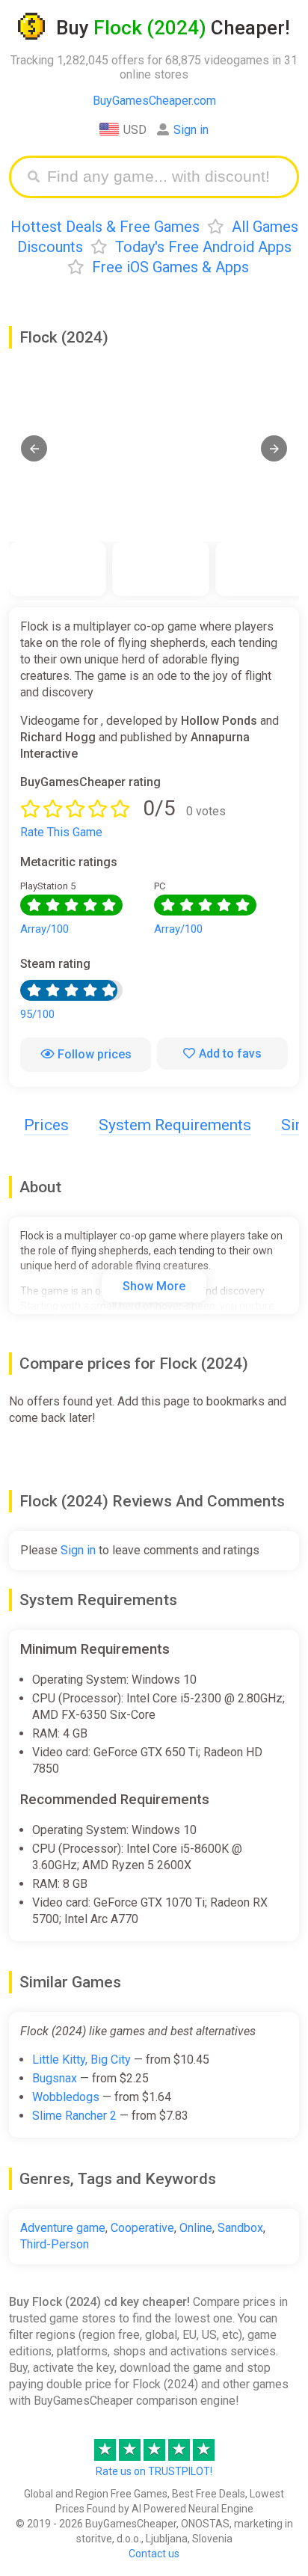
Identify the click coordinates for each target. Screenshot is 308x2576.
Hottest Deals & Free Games (105, 227)
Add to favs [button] (230, 1054)
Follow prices (95, 1054)
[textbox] (165, 177)
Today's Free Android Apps (203, 247)
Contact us (154, 2554)
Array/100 (44, 929)
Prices (46, 1125)
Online (196, 2228)
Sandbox (240, 2228)
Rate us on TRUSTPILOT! (154, 2471)
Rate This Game (61, 832)
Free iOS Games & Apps (170, 267)
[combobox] (165, 177)
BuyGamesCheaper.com (154, 101)
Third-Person (55, 2244)
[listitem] (58, 569)
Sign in (191, 130)
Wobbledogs (66, 2097)
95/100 (37, 1014)
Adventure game (63, 2228)
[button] (34, 448)
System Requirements (175, 1125)
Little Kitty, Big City (81, 2060)
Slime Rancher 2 (74, 2116)
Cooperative (142, 2228)
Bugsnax (55, 2078)
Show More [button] (154, 1286)
